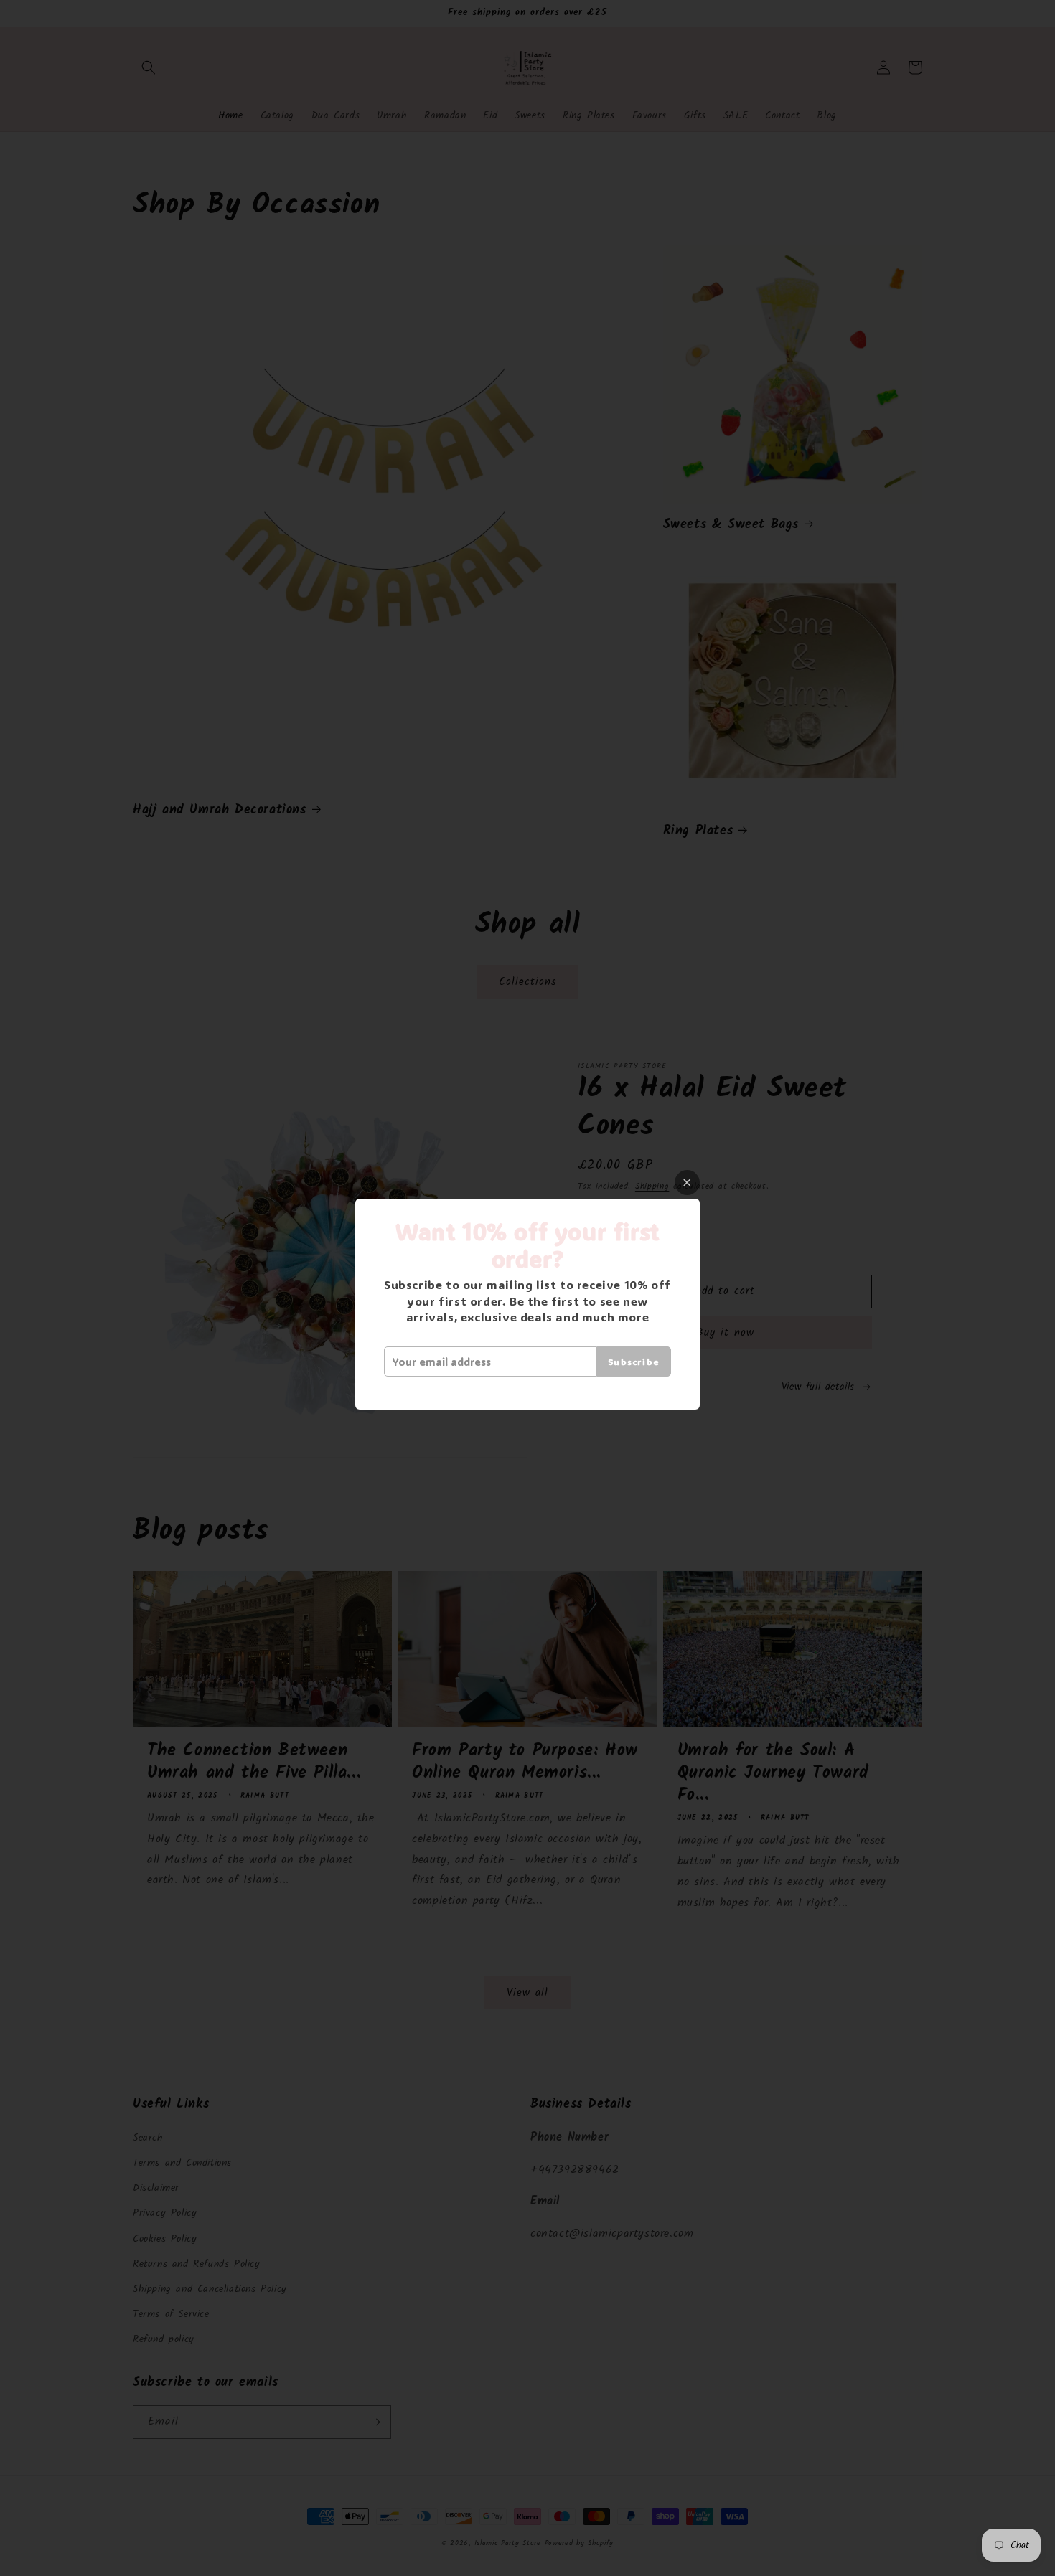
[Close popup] (687, 1183)
